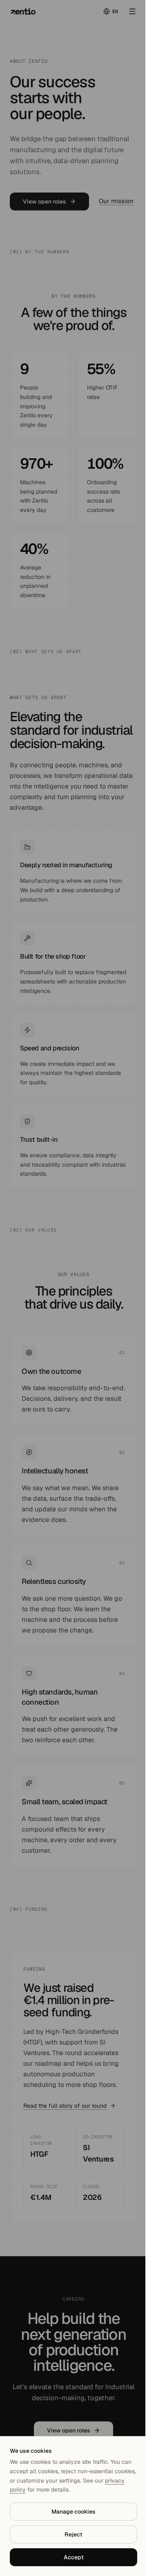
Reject (73, 2534)
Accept (74, 2557)
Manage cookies (73, 2512)
